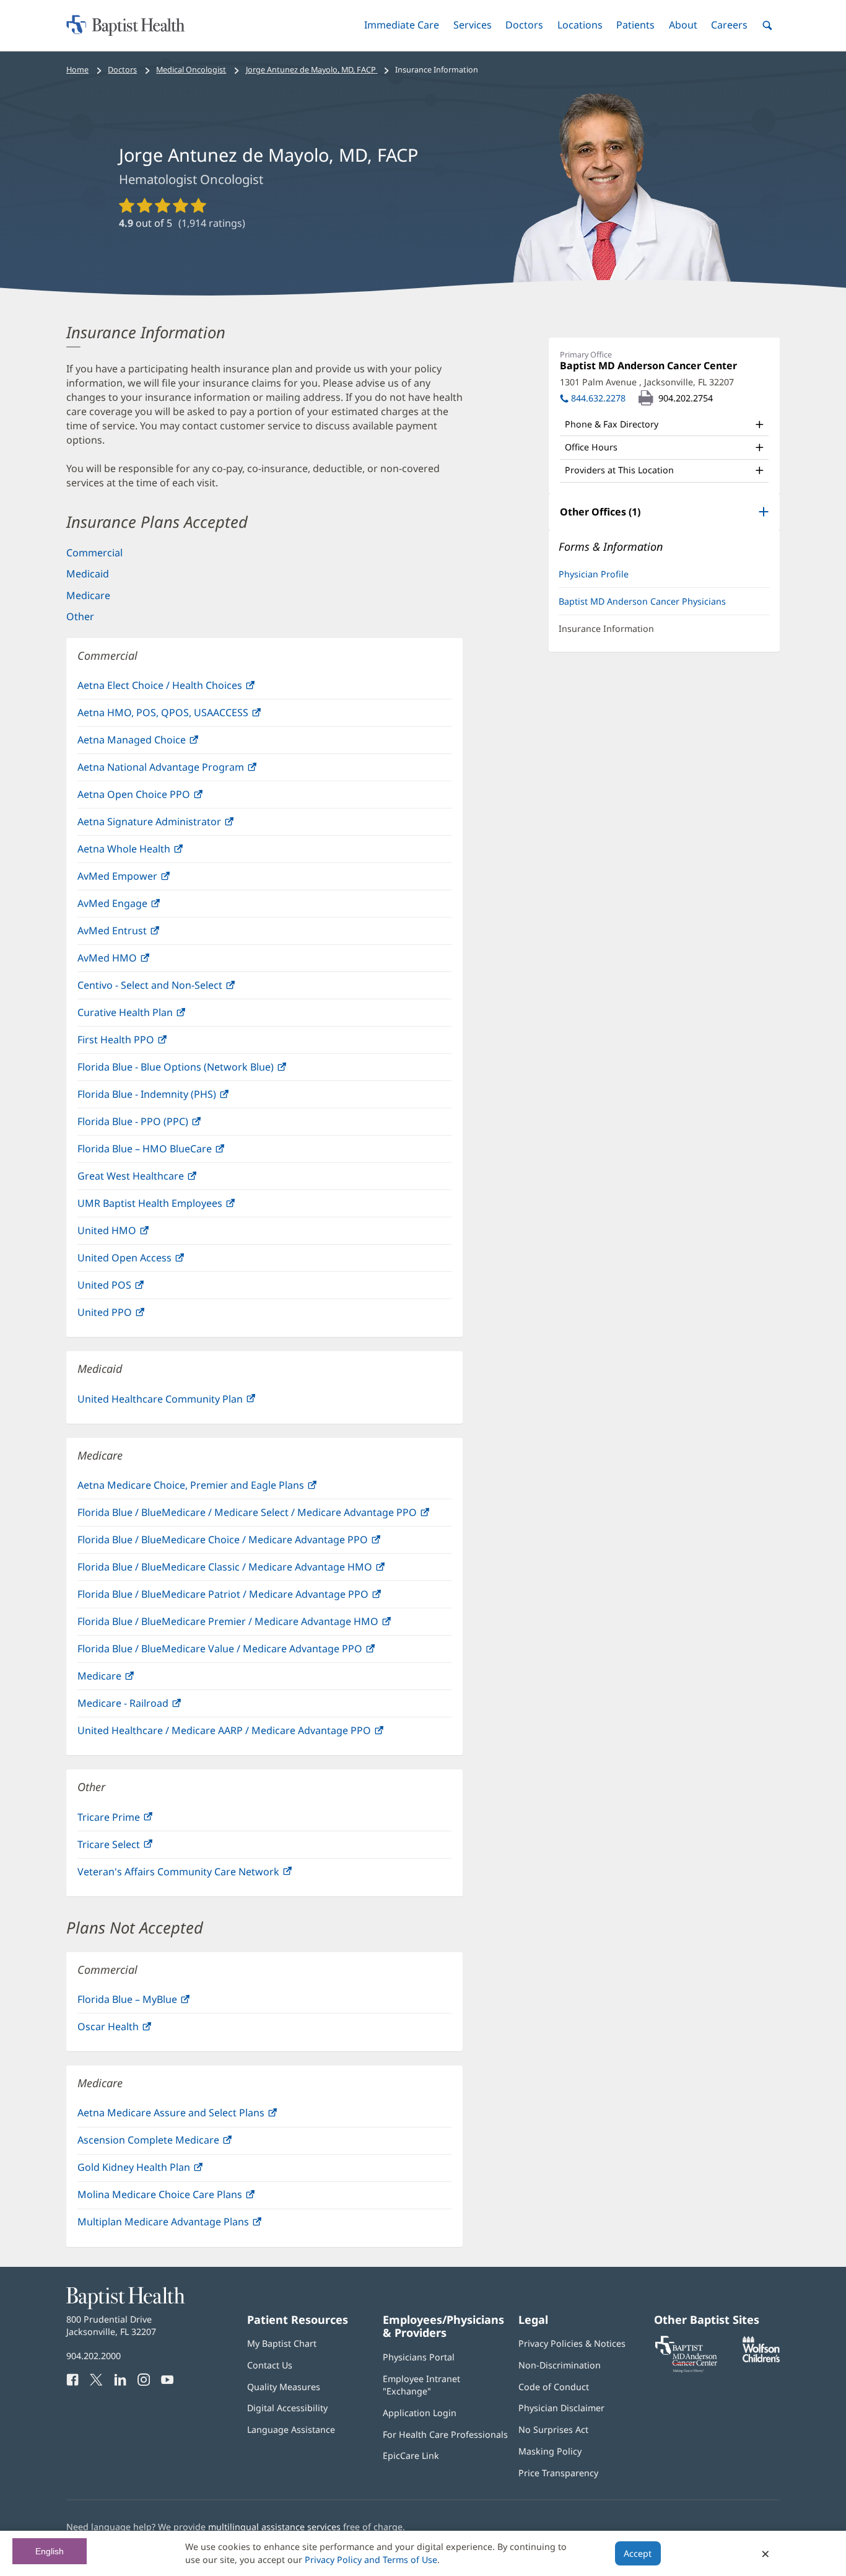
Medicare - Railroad (149, 1706)
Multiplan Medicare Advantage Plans (190, 2225)
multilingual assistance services (274, 2527)
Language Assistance (291, 2429)
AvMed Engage (139, 907)
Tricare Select (135, 1848)
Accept (638, 2553)
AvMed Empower (144, 879)
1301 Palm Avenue (647, 382)
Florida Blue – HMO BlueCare (171, 1152)
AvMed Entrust (138, 934)
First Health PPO (142, 1043)
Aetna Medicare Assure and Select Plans (197, 2116)
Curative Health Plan (151, 1016)
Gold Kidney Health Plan (160, 2171)
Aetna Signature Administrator (176, 825)
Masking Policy (550, 2451)
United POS (131, 1288)
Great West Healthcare (157, 1179)
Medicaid (88, 574)
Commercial (94, 553)
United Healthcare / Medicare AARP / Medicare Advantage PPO (251, 1734)
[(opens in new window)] (761, 2359)
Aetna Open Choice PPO (160, 798)
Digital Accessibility (287, 2408)
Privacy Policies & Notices (572, 2343)
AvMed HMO (133, 961)
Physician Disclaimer (561, 2408)
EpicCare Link (411, 2456)
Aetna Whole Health (150, 852)
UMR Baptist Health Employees (176, 1207)
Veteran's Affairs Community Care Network (205, 1875)
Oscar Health (134, 2030)
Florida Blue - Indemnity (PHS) (173, 1097)
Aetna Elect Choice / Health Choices (186, 689)
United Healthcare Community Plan (186, 1402)
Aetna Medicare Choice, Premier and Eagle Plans (217, 1488)
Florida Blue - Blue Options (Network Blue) (202, 1070)
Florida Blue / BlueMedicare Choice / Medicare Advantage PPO (249, 1543)
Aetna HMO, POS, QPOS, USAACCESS (189, 716)
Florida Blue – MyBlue (154, 2003)
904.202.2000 (94, 2356)
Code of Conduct (554, 2387)
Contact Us (270, 2365)
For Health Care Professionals (445, 2434)
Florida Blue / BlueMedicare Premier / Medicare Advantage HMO (254, 1625)
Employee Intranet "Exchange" (421, 2385)
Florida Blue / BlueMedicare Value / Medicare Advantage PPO (246, 1652)
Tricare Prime (135, 1820)
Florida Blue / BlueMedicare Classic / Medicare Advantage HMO (251, 1570)
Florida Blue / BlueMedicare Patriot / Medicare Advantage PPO (249, 1597)
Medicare (88, 595)
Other (80, 616)
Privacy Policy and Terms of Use (371, 2560)
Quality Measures (284, 2387)
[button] (402, 25)
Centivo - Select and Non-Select (176, 988)
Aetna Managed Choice (158, 743)
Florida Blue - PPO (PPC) (159, 1125)
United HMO (133, 1234)
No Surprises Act (553, 2429)
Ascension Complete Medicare (175, 2143)
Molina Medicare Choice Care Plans (186, 2198)
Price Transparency (558, 2473)
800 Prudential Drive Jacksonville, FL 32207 (111, 2325)
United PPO (131, 1316)
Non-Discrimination (560, 2365)
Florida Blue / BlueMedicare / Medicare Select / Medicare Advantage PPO (264, 1516)
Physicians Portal (419, 2357)
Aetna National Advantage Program (187, 770)
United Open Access (151, 1261)
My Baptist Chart (282, 2343)
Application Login (420, 2413)
